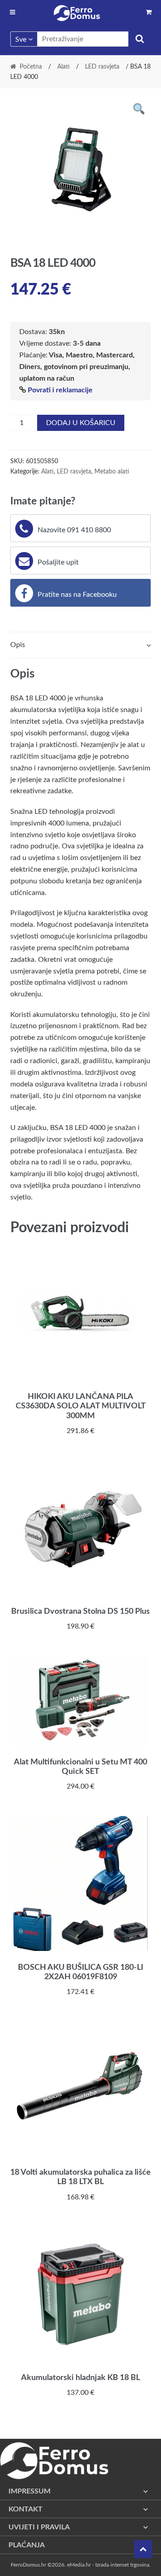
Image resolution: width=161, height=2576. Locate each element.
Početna (31, 67)
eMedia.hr (79, 2565)
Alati (64, 67)
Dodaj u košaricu (81, 423)
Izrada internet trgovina (122, 2565)
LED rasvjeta (102, 67)
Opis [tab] (18, 645)
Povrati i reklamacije (60, 390)
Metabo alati (112, 472)
